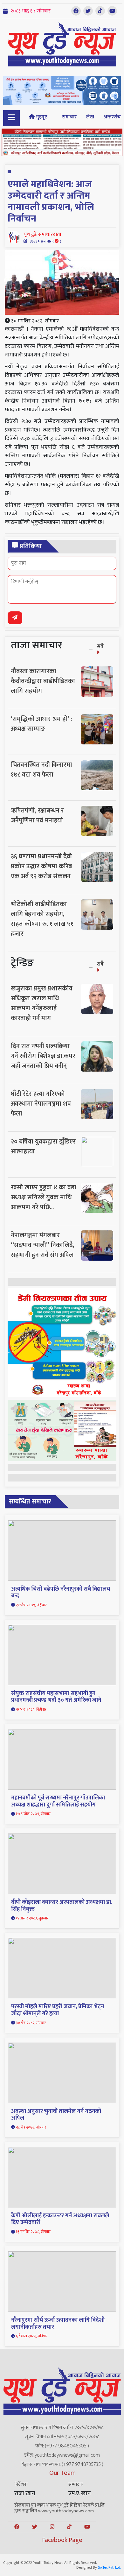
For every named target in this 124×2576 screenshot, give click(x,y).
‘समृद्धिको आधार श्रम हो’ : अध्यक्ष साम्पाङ (41, 724)
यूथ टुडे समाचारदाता (42, 237)
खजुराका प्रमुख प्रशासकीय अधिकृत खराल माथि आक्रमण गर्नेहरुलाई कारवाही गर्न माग (42, 1003)
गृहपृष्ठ (41, 117)
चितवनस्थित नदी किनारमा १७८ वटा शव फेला (41, 770)
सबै (100, 646)
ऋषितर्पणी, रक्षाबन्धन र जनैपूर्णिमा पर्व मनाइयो (37, 816)
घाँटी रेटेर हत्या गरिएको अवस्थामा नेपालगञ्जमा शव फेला (41, 1104)
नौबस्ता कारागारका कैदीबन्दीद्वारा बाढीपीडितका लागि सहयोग (43, 681)
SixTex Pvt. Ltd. (109, 2567)
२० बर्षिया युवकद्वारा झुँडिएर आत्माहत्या (43, 1147)
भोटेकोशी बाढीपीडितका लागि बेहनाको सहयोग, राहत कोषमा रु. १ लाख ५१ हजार (42, 919)
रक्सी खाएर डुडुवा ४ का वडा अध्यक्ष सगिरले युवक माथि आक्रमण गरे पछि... (44, 1197)
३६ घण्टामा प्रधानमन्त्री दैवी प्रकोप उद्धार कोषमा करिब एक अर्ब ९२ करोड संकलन (41, 866)
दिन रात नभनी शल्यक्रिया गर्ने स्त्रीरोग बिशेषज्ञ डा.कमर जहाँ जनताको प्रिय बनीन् (43, 1056)
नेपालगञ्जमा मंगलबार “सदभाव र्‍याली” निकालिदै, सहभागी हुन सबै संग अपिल (43, 1245)
